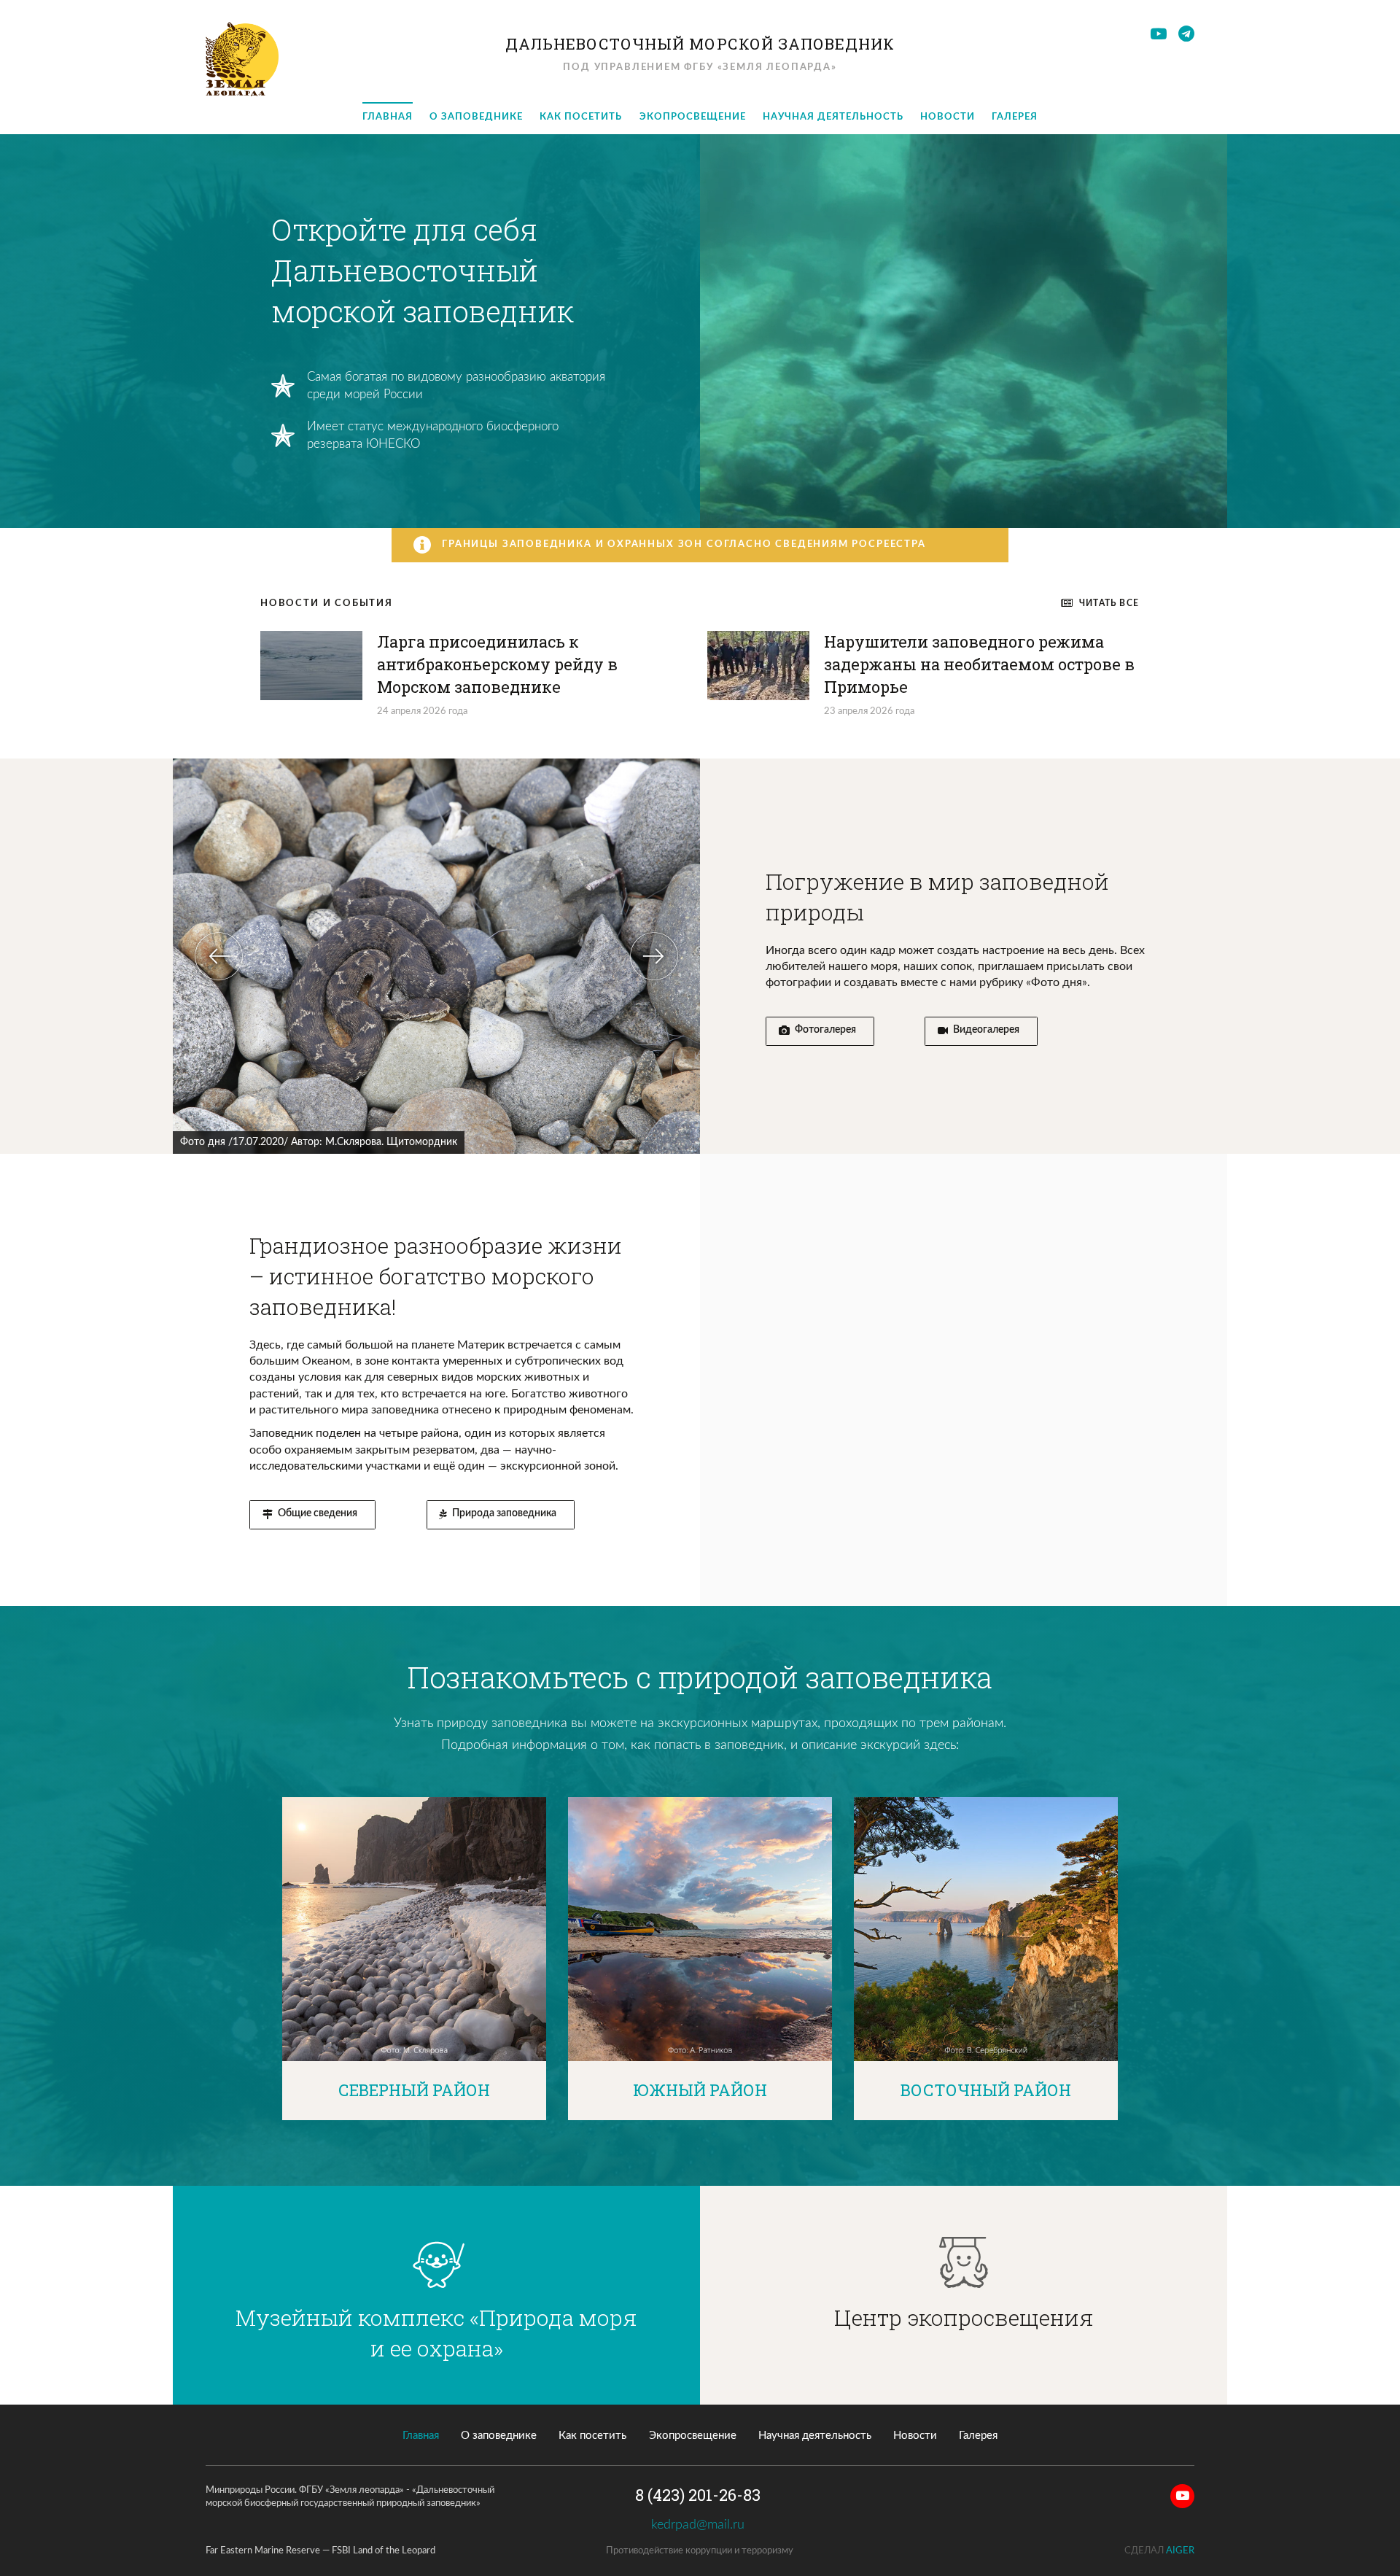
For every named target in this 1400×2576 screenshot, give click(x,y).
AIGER (1180, 2551)
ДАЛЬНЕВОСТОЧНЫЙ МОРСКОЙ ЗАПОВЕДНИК (700, 44)
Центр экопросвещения (964, 2317)
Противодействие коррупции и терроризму (700, 2551)
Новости (948, 117)
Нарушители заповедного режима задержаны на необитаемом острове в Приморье (979, 664)
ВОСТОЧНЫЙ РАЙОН (986, 2090)
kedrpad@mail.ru (700, 2525)
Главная (388, 117)
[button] (219, 956)
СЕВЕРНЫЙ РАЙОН (414, 2090)
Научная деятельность (833, 117)
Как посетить (581, 117)
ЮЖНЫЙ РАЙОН (700, 2090)
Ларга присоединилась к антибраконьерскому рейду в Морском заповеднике (497, 664)
